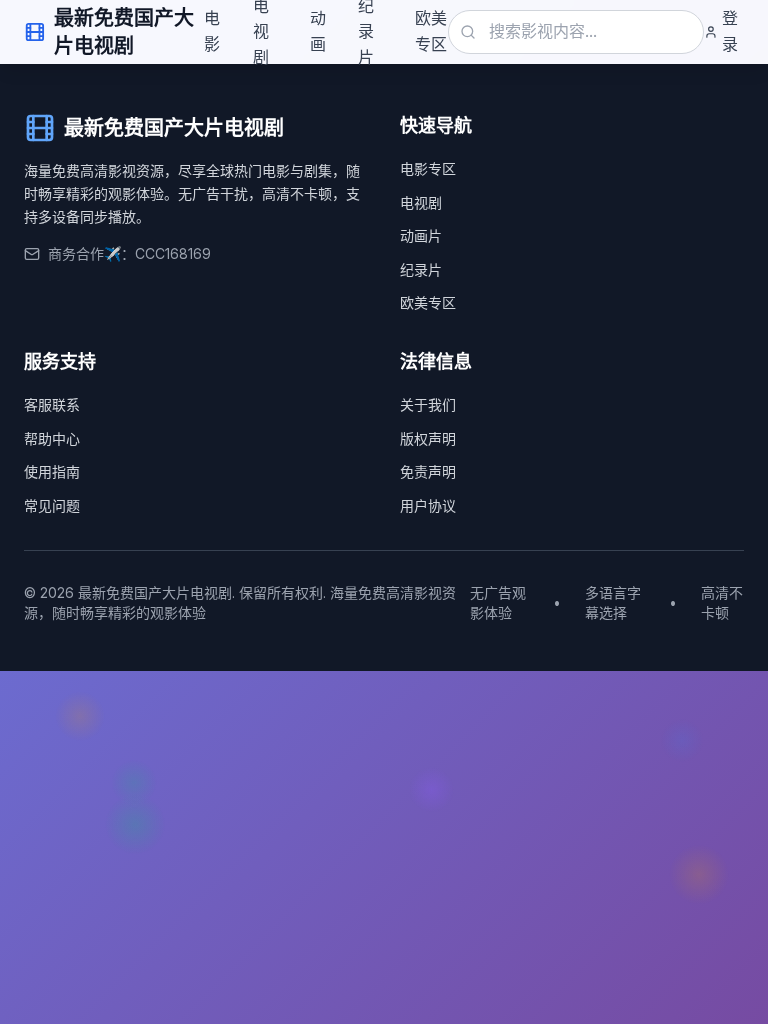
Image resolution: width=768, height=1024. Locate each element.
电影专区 (428, 168)
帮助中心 (52, 438)
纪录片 (421, 269)
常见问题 (52, 505)
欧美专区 (431, 31)
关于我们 (428, 404)
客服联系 (52, 404)
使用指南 (52, 471)
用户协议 (428, 505)
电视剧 (421, 202)
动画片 (421, 235)
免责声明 (428, 471)
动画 (318, 31)
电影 (212, 31)
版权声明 (428, 438)
